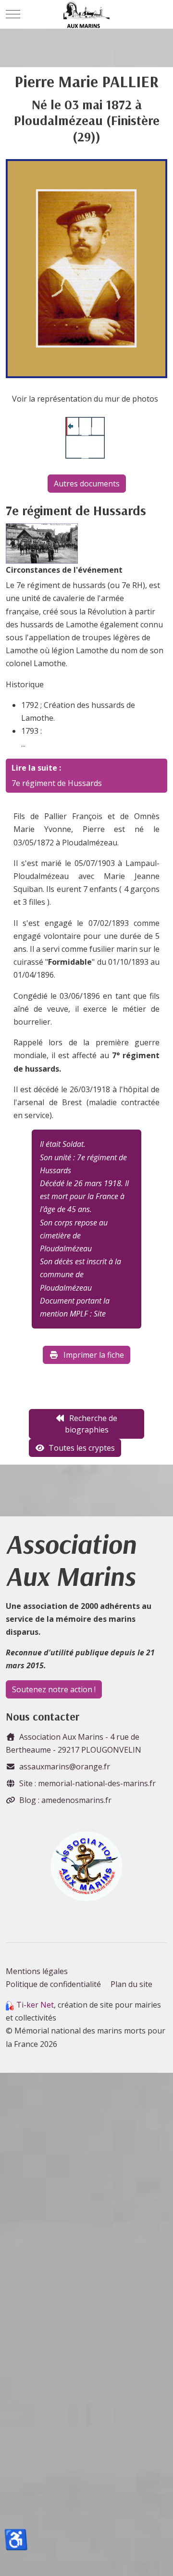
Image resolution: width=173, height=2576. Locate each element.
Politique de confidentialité (53, 1984)
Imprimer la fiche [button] (94, 1355)
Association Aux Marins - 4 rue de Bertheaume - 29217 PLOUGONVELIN (74, 1743)
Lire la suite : (36, 768)
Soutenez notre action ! (54, 1689)
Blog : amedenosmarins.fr (65, 1800)
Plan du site (131, 1984)
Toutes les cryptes (82, 1448)
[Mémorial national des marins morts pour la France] (87, 14)
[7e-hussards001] (42, 543)
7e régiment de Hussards (57, 783)
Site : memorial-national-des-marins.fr (87, 1783)
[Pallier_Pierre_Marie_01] (86, 268)
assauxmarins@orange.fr (65, 1767)
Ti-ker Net (35, 2005)
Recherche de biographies (91, 1424)
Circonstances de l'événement (64, 570)
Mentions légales (37, 1971)
